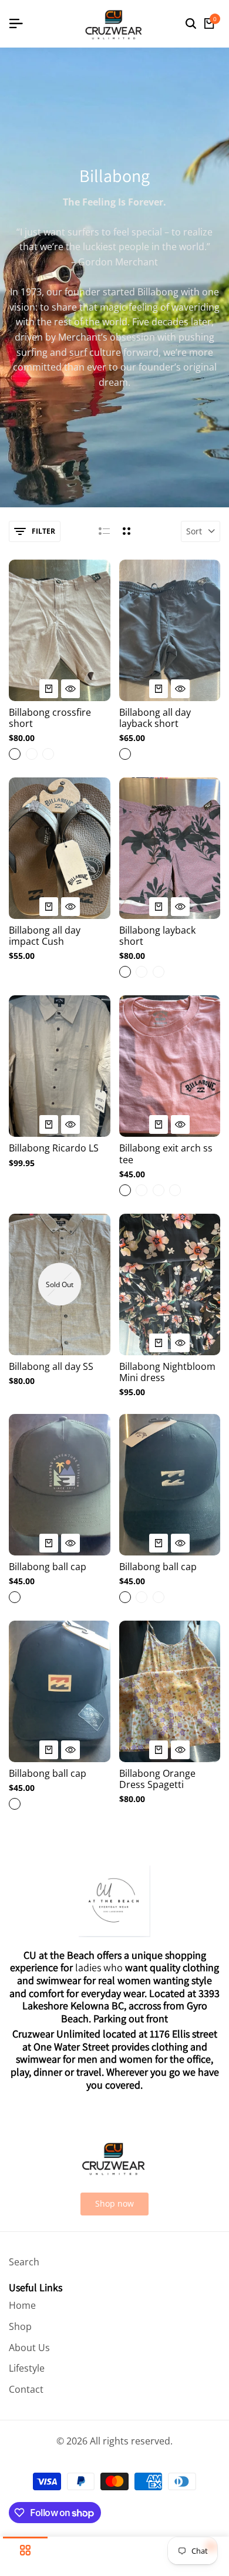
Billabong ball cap (48, 1567)
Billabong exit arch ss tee (166, 1154)
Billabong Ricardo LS (54, 1148)
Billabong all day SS (51, 1367)
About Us (29, 2348)
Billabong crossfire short (50, 718)
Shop (20, 2326)
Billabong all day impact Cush (45, 936)
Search (24, 2262)
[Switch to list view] (104, 531)
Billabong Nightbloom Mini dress (167, 1372)
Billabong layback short (157, 936)
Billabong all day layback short (155, 718)
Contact (26, 2389)
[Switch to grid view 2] (127, 531)
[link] (114, 2204)
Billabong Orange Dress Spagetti (157, 1779)
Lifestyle (27, 2368)
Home (22, 2305)
